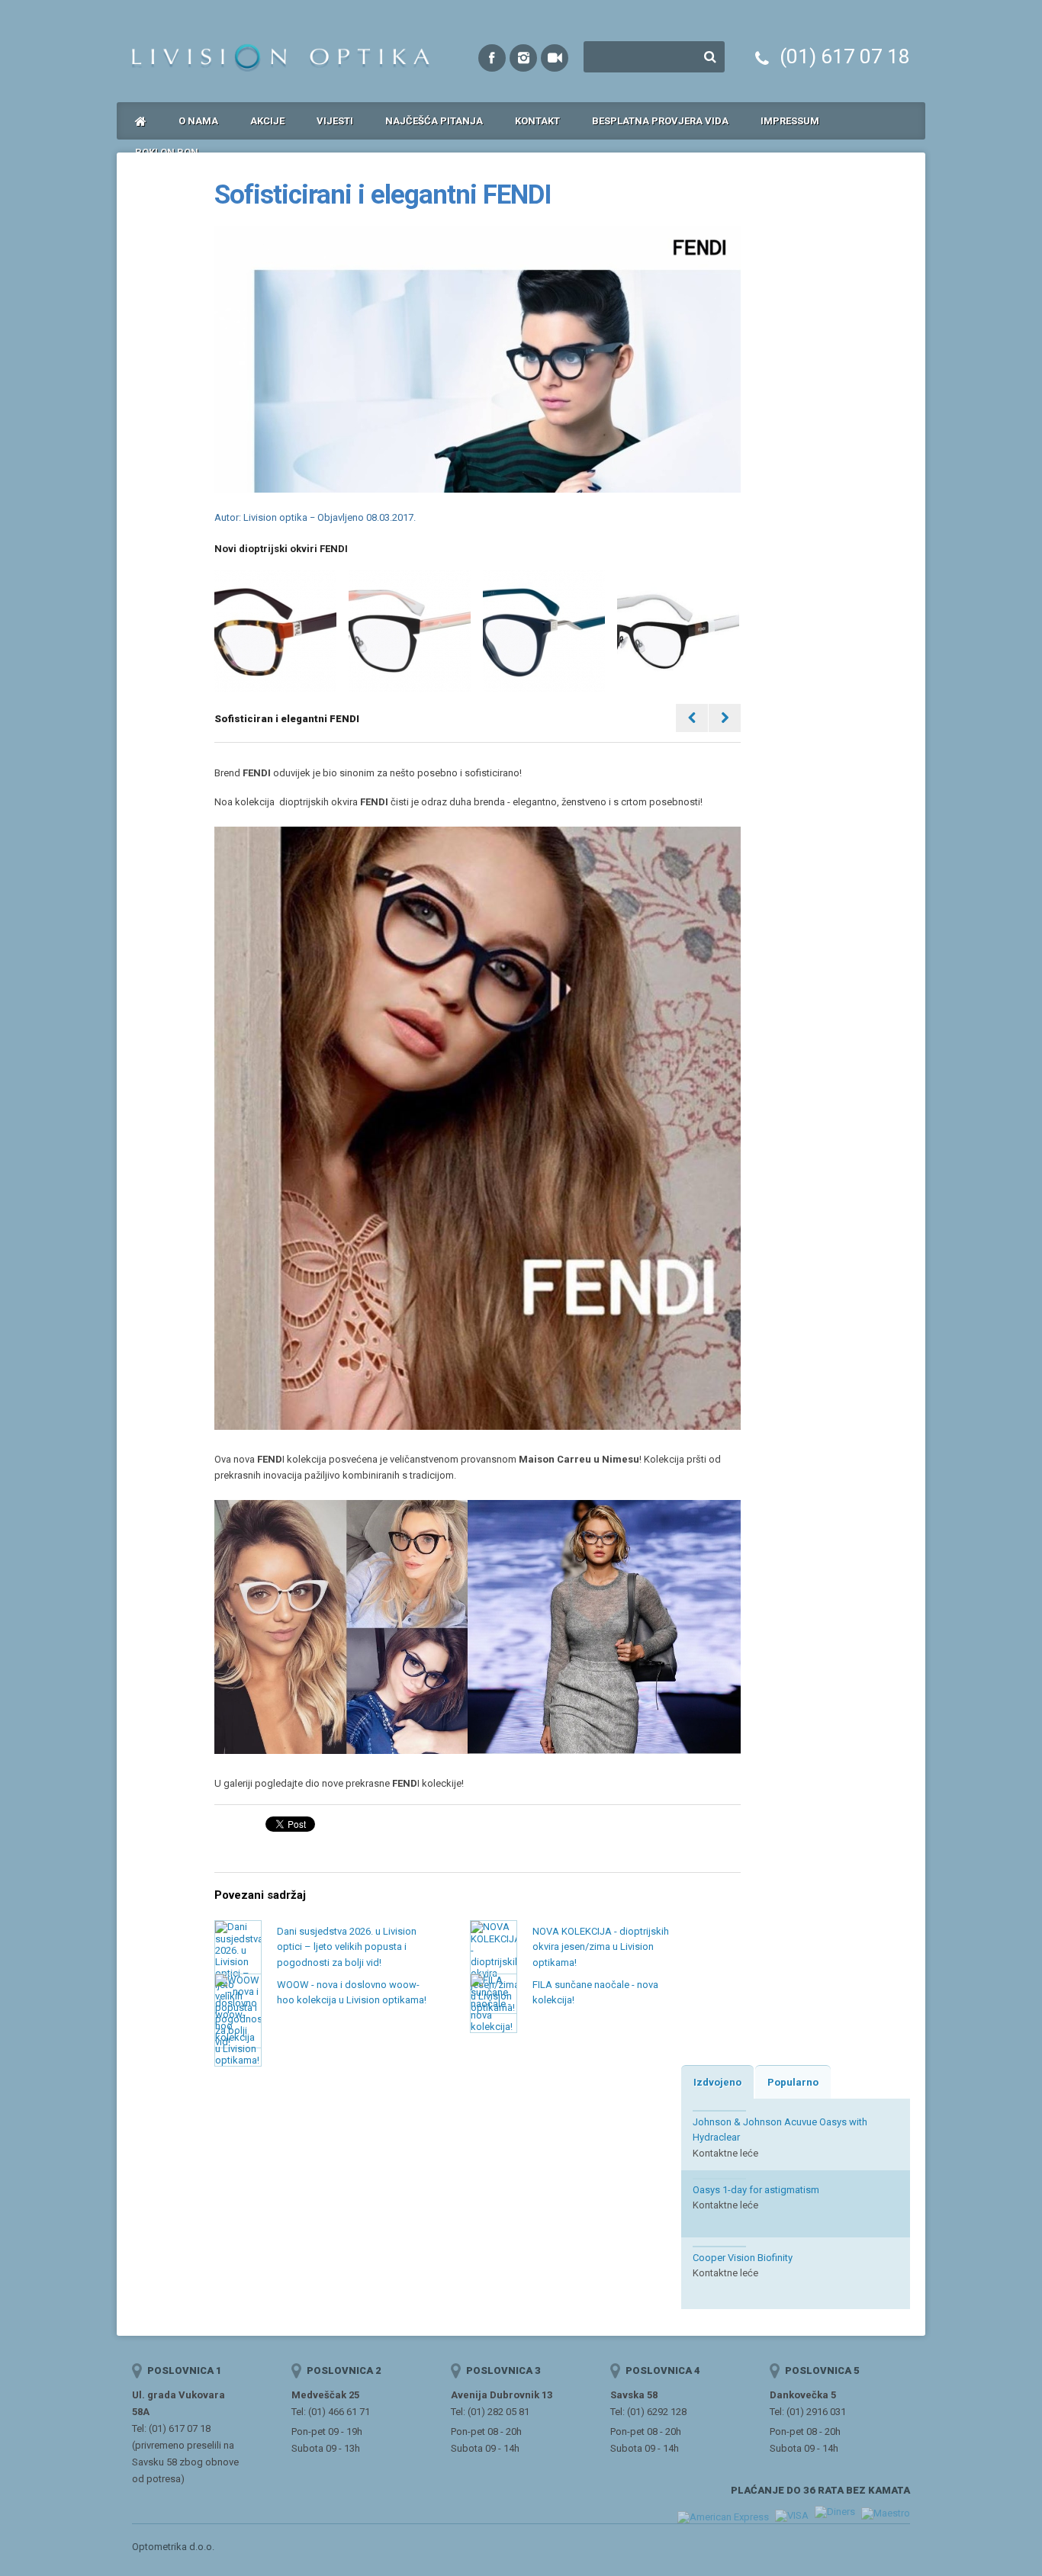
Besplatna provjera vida (660, 121)
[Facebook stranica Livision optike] (492, 58)
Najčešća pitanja (434, 121)
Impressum (790, 121)
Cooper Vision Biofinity (743, 2258)
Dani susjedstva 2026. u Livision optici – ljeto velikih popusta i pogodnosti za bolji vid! (347, 1947)
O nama (198, 121)
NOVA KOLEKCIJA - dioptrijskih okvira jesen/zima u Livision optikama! (601, 1947)
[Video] (555, 58)
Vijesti (335, 121)
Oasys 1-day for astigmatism (756, 2190)
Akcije (267, 121)
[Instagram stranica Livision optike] (523, 58)
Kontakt (537, 121)
